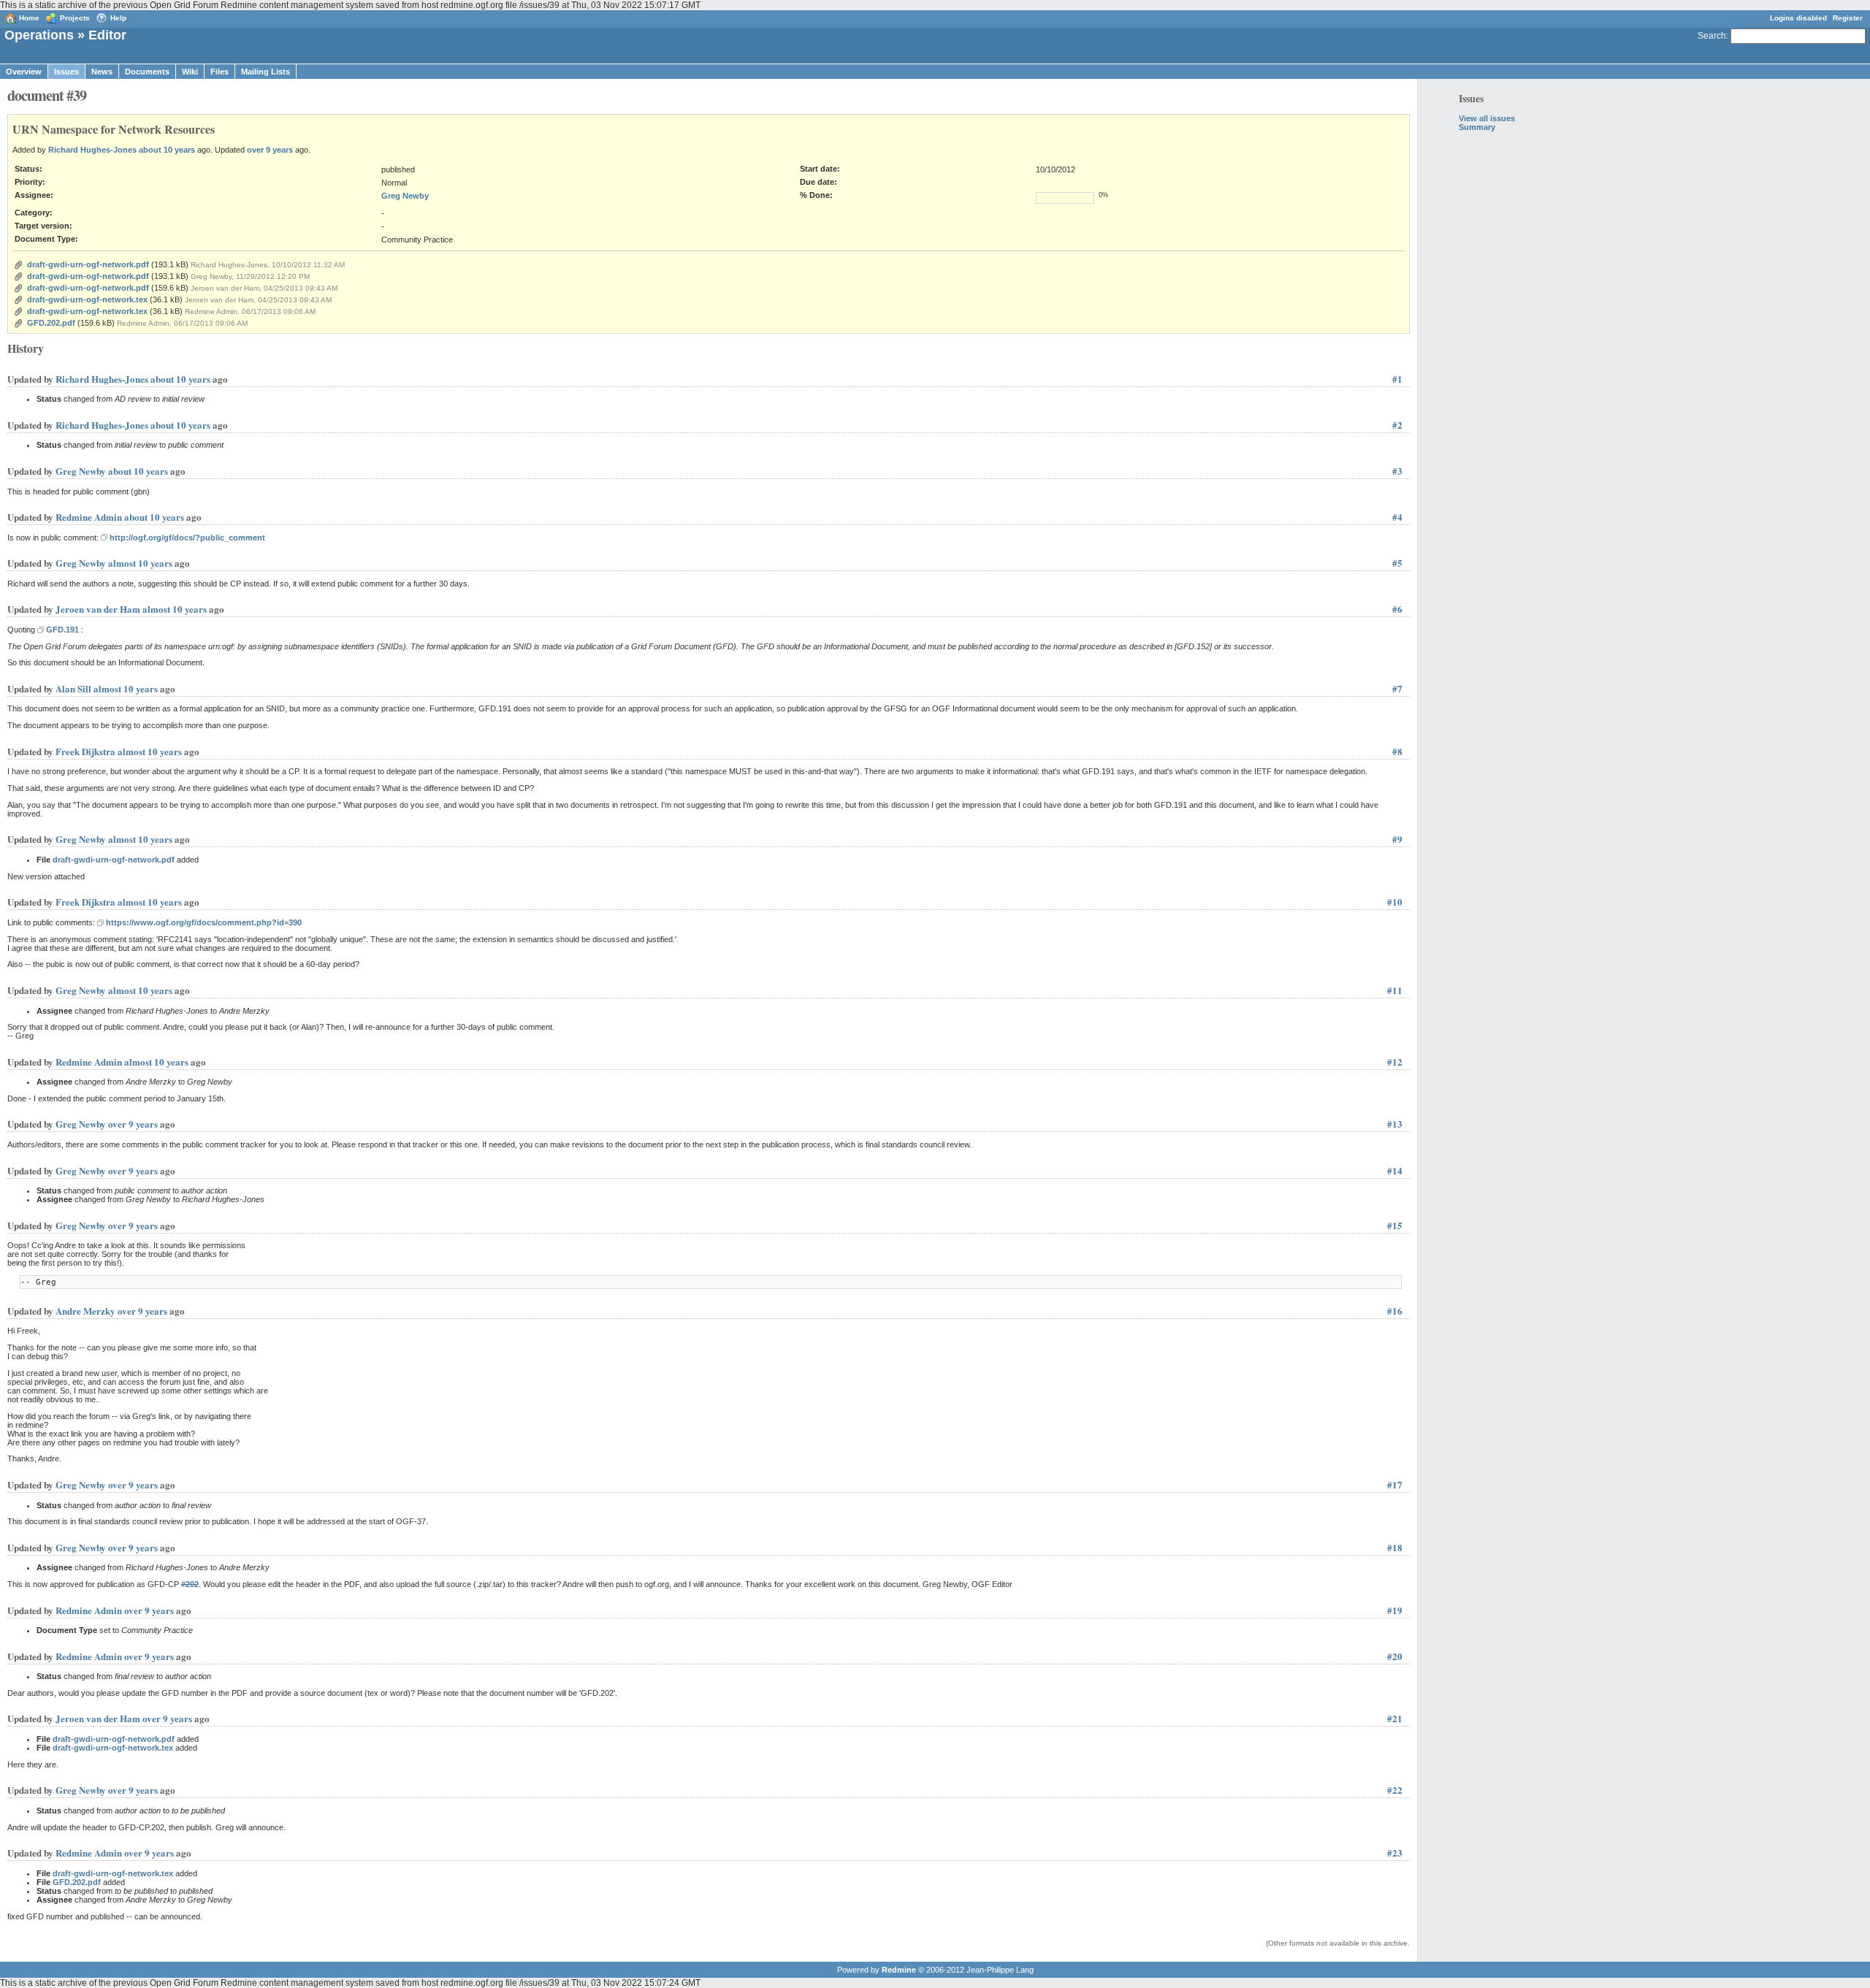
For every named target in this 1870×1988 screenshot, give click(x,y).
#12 (1395, 1062)
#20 (1395, 1656)
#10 (1395, 902)
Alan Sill (73, 688)
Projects (75, 18)
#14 (1395, 1170)
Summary (1477, 127)
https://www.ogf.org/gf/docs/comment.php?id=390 (204, 922)
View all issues (1487, 118)
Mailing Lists (266, 72)
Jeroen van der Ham (98, 609)
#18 (1395, 1547)
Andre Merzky (85, 1311)
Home (29, 18)
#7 (1397, 688)
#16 (1395, 1311)
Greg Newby (405, 196)
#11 (1395, 990)
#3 (1397, 471)
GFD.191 (62, 630)
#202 (190, 1584)
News (102, 72)
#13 (1395, 1124)
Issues (66, 72)
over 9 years (270, 150)
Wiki (190, 72)
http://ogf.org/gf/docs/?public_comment (187, 538)
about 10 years (167, 150)
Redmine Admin (89, 517)
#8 (1397, 751)
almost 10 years (140, 563)
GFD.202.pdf (51, 323)
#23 (1395, 1853)
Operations (39, 35)
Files (220, 72)
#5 (1397, 563)
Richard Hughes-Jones (92, 150)
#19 (1395, 1610)
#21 (1395, 1718)
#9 (1397, 839)
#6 (1397, 609)
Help (118, 18)
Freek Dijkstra (85, 751)
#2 (1397, 425)
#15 (1395, 1225)
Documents (147, 72)
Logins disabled (1798, 18)
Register (1848, 18)
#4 (1397, 517)
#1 (1397, 379)
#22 (1395, 1790)
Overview (24, 72)
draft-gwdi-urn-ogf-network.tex (87, 299)
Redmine (899, 1970)
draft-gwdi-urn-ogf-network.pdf (88, 264)
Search (1712, 36)
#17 (1395, 1484)
